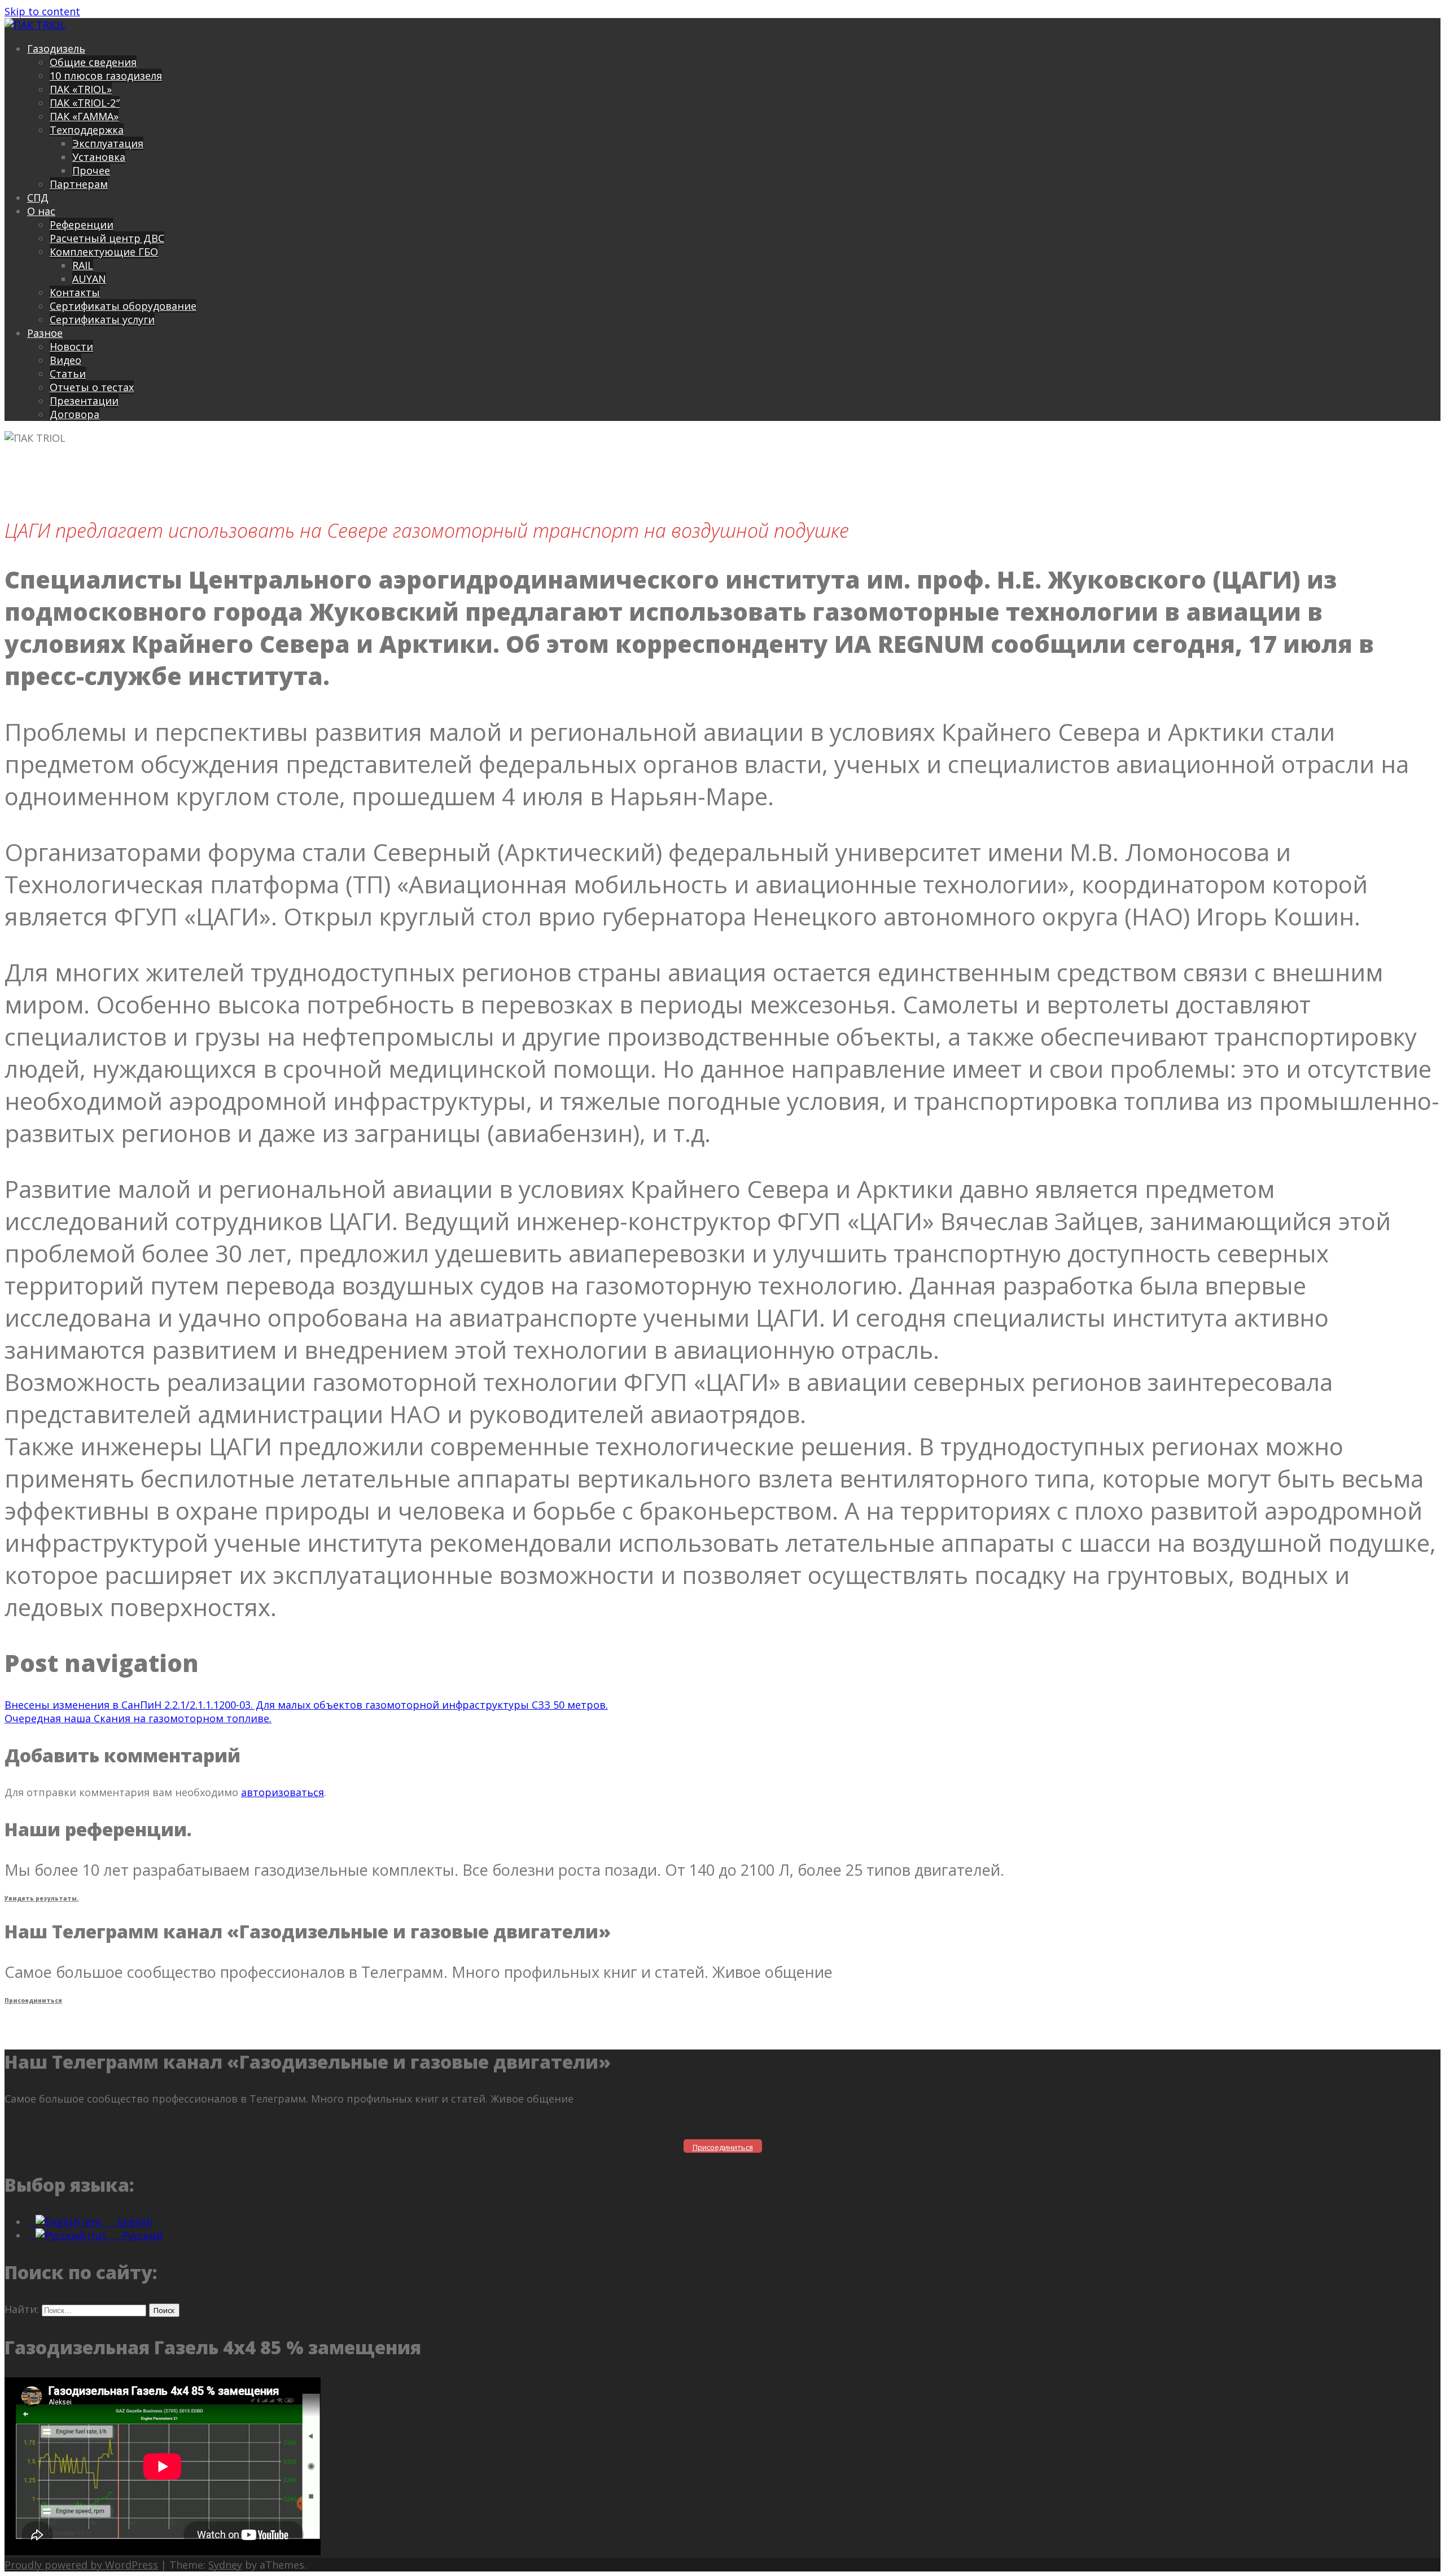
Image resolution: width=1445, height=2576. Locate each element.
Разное (45, 333)
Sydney (225, 2565)
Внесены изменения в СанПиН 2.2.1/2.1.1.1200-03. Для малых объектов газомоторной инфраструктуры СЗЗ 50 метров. (306, 1705)
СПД (38, 198)
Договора (75, 414)
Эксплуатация (108, 143)
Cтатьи (68, 374)
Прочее (91, 170)
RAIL (83, 265)
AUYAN (89, 279)
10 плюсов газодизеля (106, 76)
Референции (82, 225)
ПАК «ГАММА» (84, 116)
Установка (99, 157)
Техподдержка (87, 130)
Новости (71, 346)
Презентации (84, 401)
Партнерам (79, 184)
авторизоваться (283, 1792)
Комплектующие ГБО (104, 252)
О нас (41, 211)
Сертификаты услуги (102, 319)
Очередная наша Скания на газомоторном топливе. (138, 1718)
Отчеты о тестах (92, 387)
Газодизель (56, 49)
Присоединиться (33, 2000)
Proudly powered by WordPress (81, 2565)
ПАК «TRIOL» (81, 89)
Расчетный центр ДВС (107, 238)
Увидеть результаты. (41, 1898)
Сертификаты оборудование (123, 306)
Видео (65, 360)
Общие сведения (93, 62)
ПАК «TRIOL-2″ (85, 103)
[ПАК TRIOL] (35, 25)
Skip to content (42, 11)
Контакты (75, 292)
